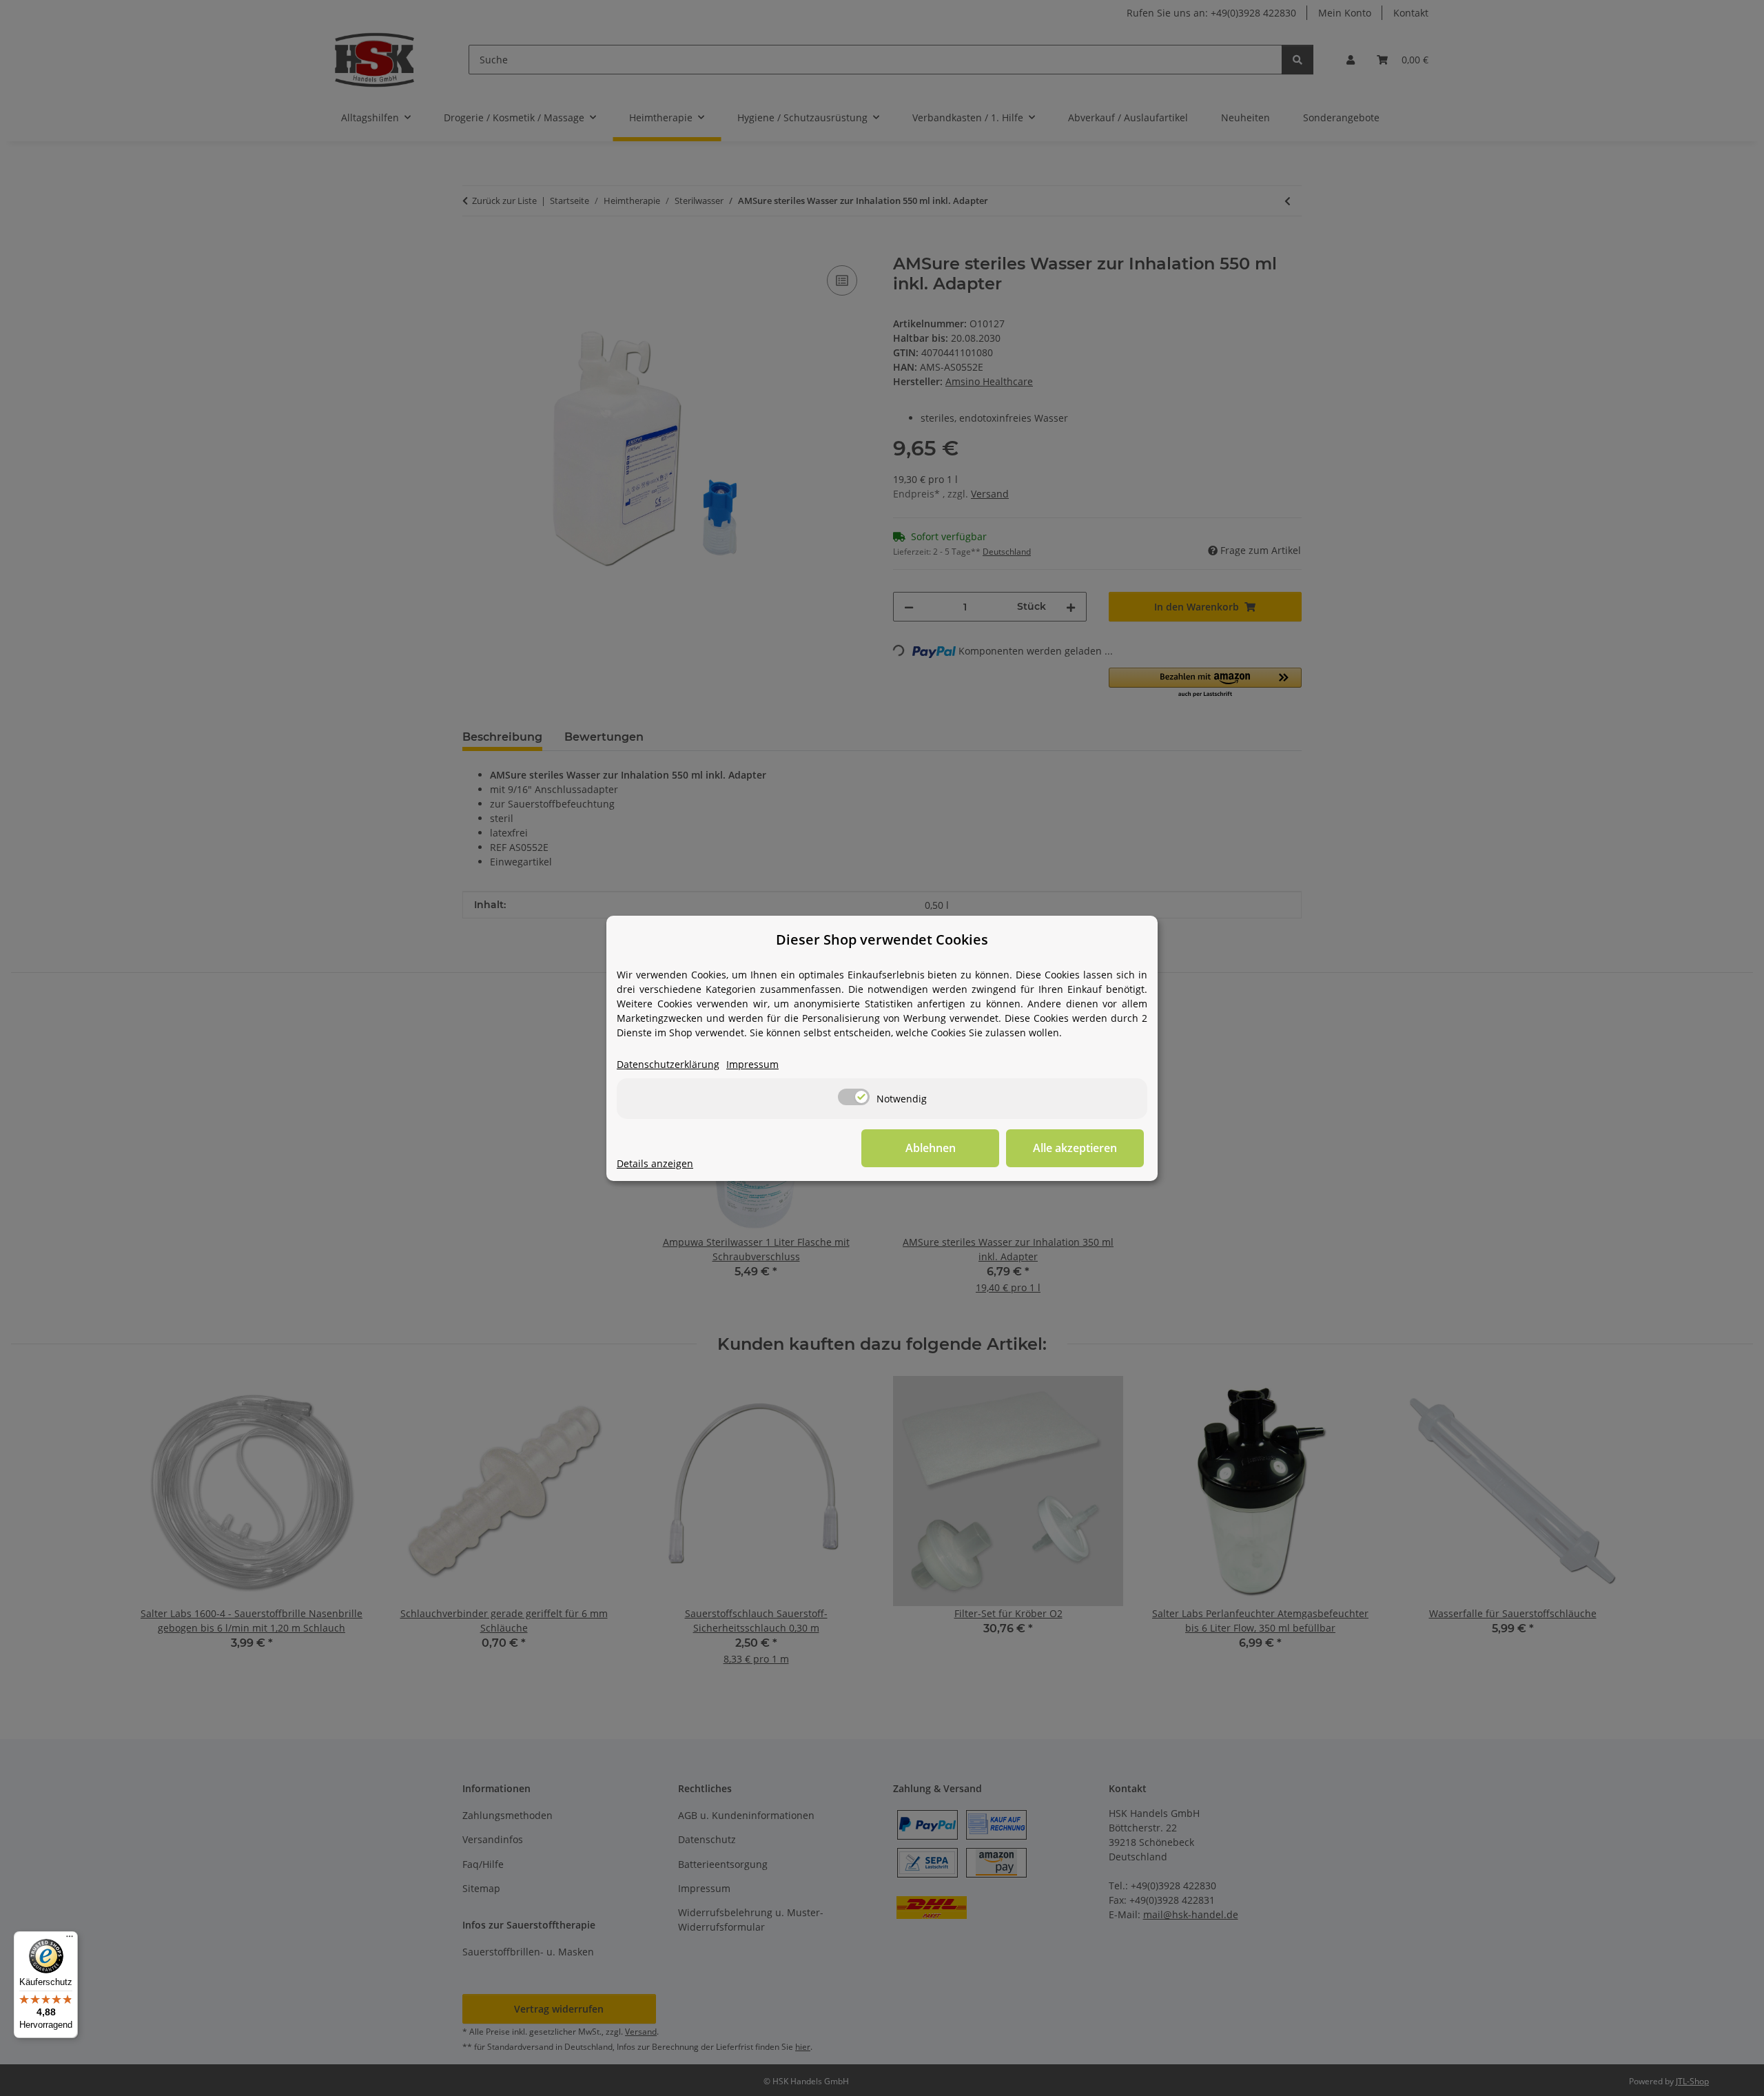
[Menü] (70, 1940)
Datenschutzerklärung (668, 1064)
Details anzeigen (655, 1163)
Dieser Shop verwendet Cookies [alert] (882, 939)
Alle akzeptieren (1075, 1148)
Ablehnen (931, 1148)
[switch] (854, 1097)
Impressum (752, 1064)
